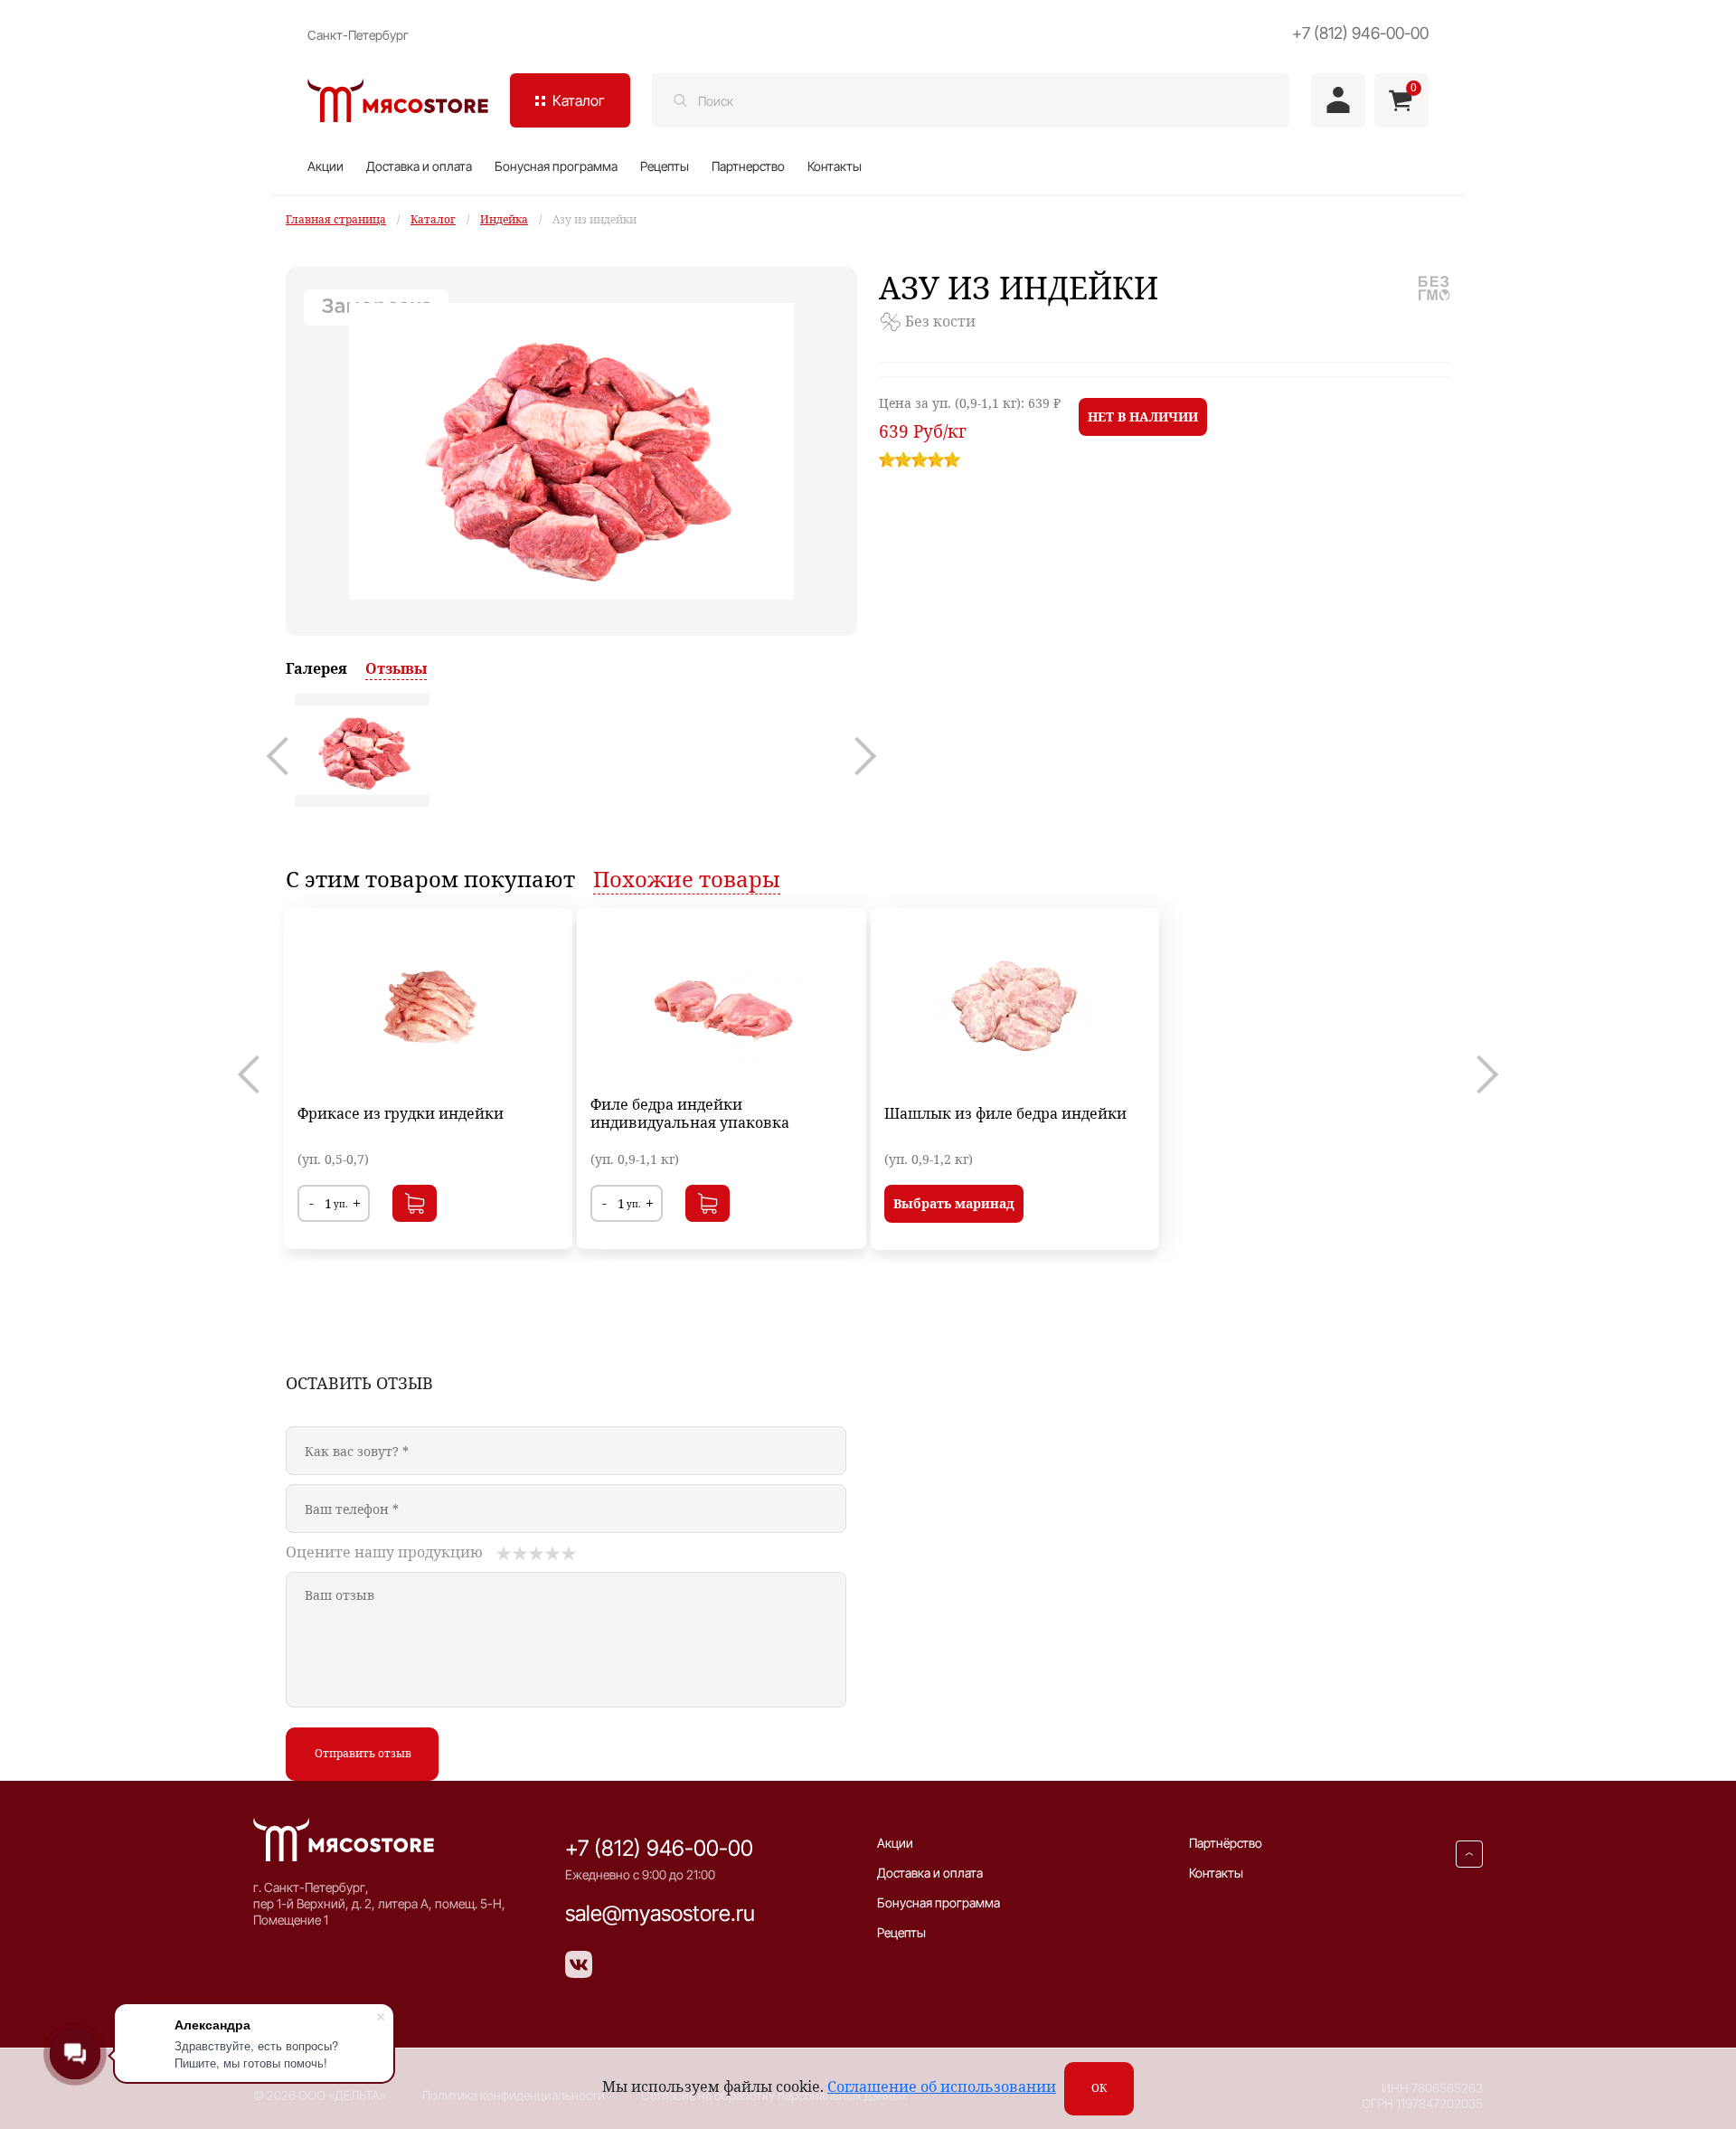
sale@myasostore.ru (660, 1913)
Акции (325, 166)
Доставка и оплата (419, 166)
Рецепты (665, 166)
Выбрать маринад (954, 1203)
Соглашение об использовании (942, 2086)
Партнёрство (1226, 1843)
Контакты (835, 166)
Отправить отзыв (363, 1753)
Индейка (504, 219)
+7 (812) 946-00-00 (1360, 33)
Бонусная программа (556, 166)
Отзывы (396, 668)
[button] (286, 756)
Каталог (433, 219)
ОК (1099, 2088)
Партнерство (748, 166)
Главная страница (336, 219)
